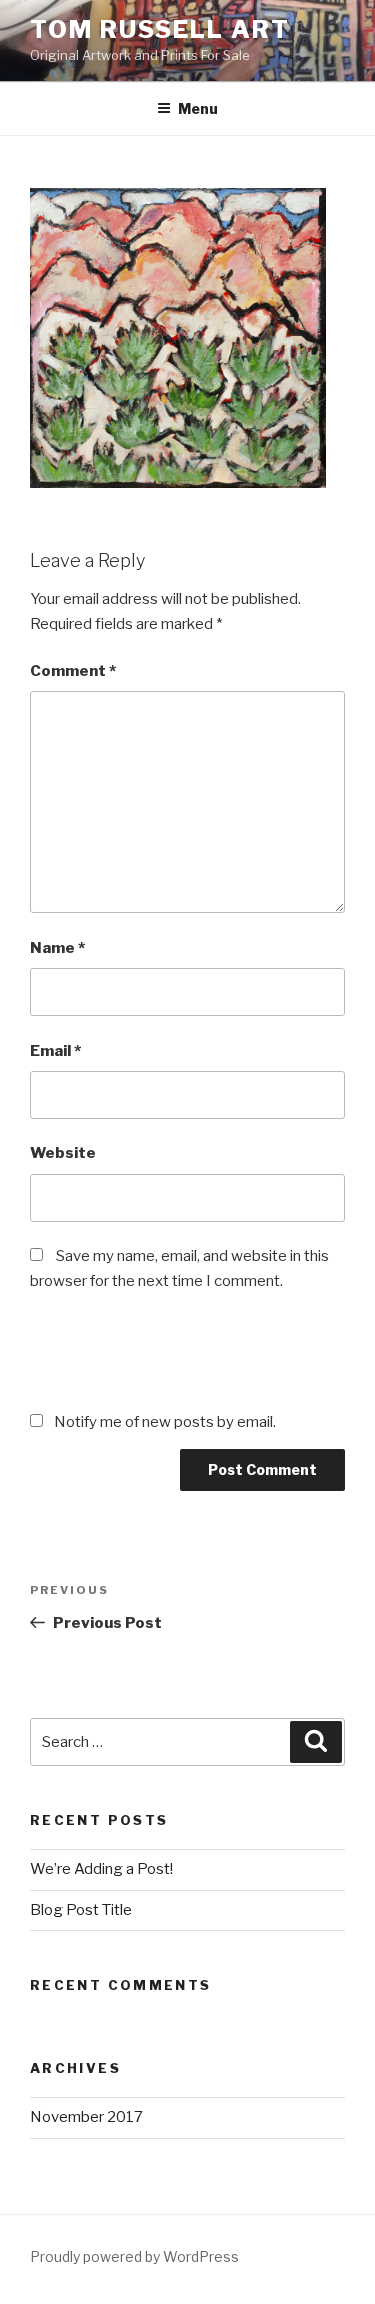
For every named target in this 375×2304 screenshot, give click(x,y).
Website (63, 1153)
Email (55, 1051)
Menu (198, 108)
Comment (73, 671)
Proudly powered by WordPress (134, 2256)
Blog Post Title (81, 1910)
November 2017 (86, 2117)
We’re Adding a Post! (101, 1869)
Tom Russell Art (160, 29)
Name (57, 948)
